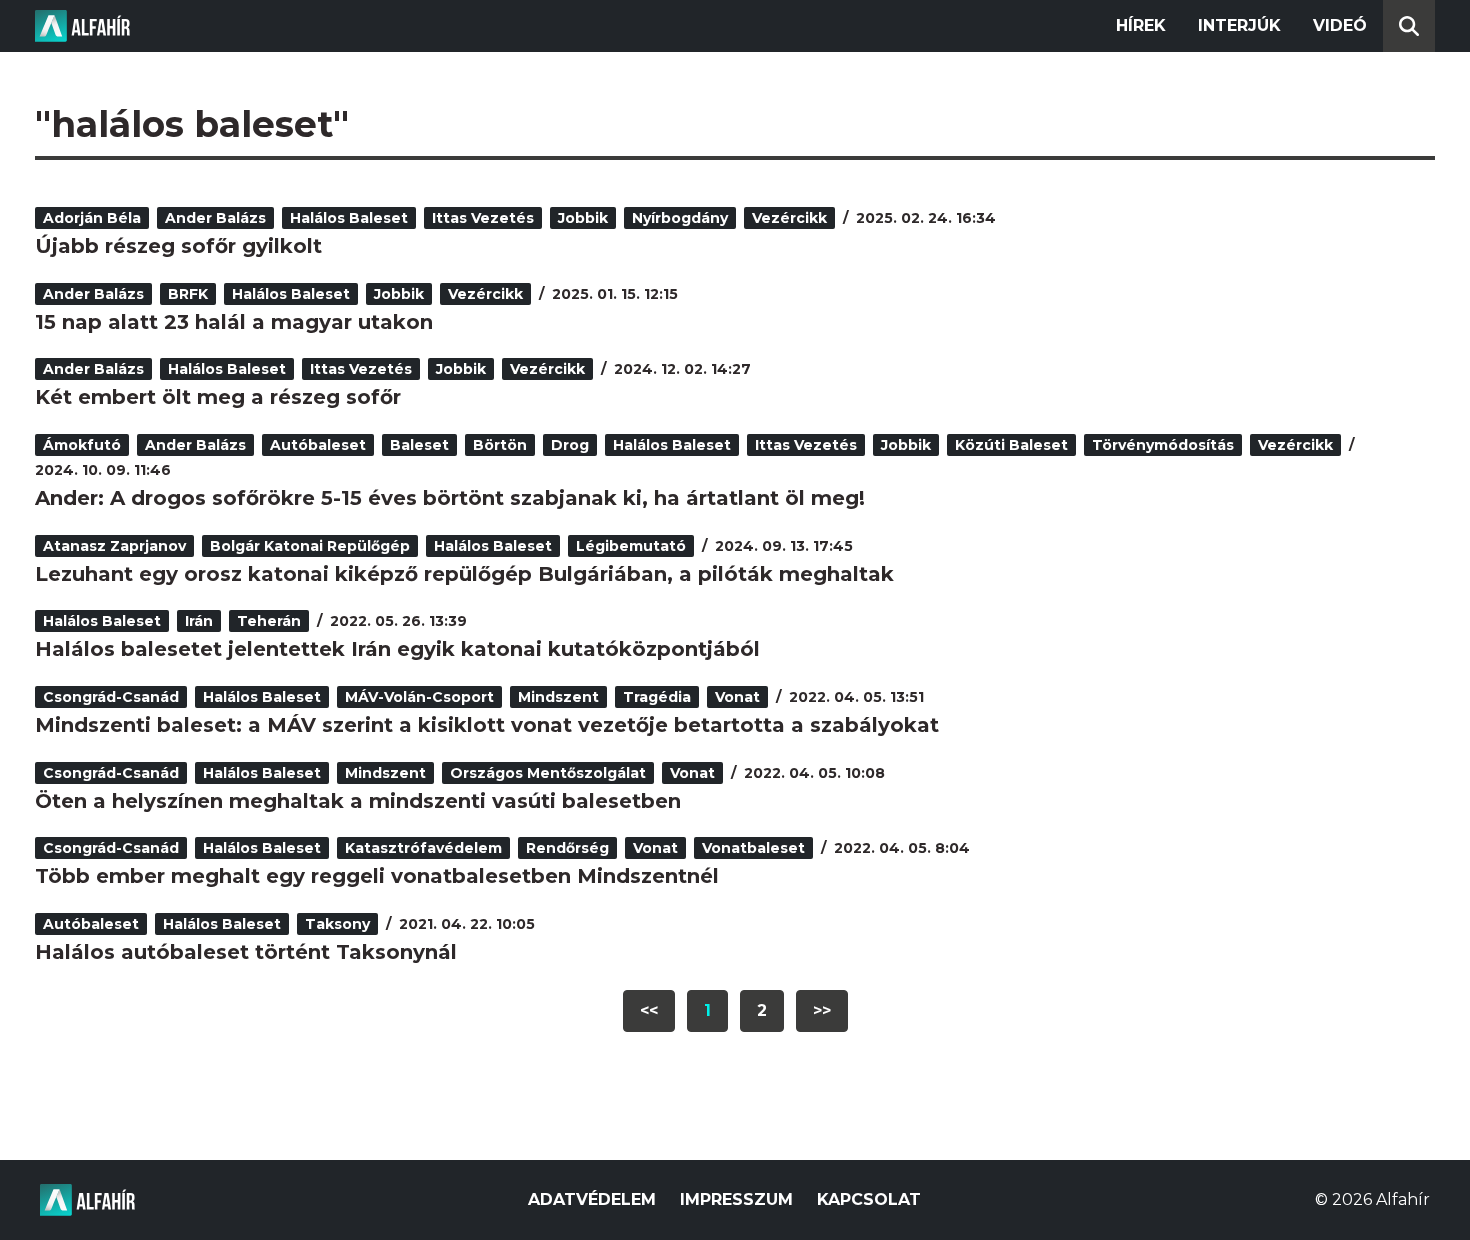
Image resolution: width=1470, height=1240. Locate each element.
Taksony (337, 924)
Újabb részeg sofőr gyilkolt (178, 246)
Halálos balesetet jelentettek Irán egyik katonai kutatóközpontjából (397, 649)
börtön (500, 445)
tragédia (657, 697)
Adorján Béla (92, 218)
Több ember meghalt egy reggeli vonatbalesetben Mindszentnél (377, 876)
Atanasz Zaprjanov (114, 546)
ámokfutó (82, 445)
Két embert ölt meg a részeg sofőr (218, 397)
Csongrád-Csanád (111, 697)
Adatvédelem (592, 1199)
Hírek (1141, 25)
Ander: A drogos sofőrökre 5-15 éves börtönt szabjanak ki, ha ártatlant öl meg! (450, 498)
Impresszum (736, 1199)
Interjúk (1239, 25)
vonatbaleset (753, 848)
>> (822, 1010)
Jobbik (583, 218)
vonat (737, 697)
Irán (199, 621)
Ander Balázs (215, 218)
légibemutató (631, 546)
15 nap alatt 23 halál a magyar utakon (234, 322)
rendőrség (567, 848)
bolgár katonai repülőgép (310, 546)
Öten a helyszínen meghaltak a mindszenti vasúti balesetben (358, 801)
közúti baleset (1011, 445)
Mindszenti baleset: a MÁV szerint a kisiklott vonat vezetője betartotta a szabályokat (487, 725)
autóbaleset (318, 445)
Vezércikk (789, 218)
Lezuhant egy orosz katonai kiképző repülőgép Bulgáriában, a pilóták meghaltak (464, 574)
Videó (1340, 25)
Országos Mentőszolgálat (548, 773)
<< (649, 1010)
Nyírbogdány (680, 218)
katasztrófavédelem (423, 848)
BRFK (188, 294)
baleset (419, 445)
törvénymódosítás (1163, 445)
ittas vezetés (483, 218)
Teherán (269, 621)
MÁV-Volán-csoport (419, 697)
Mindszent (558, 697)
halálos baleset (349, 218)
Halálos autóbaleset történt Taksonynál (246, 952)
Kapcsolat (869, 1199)
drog (570, 445)
